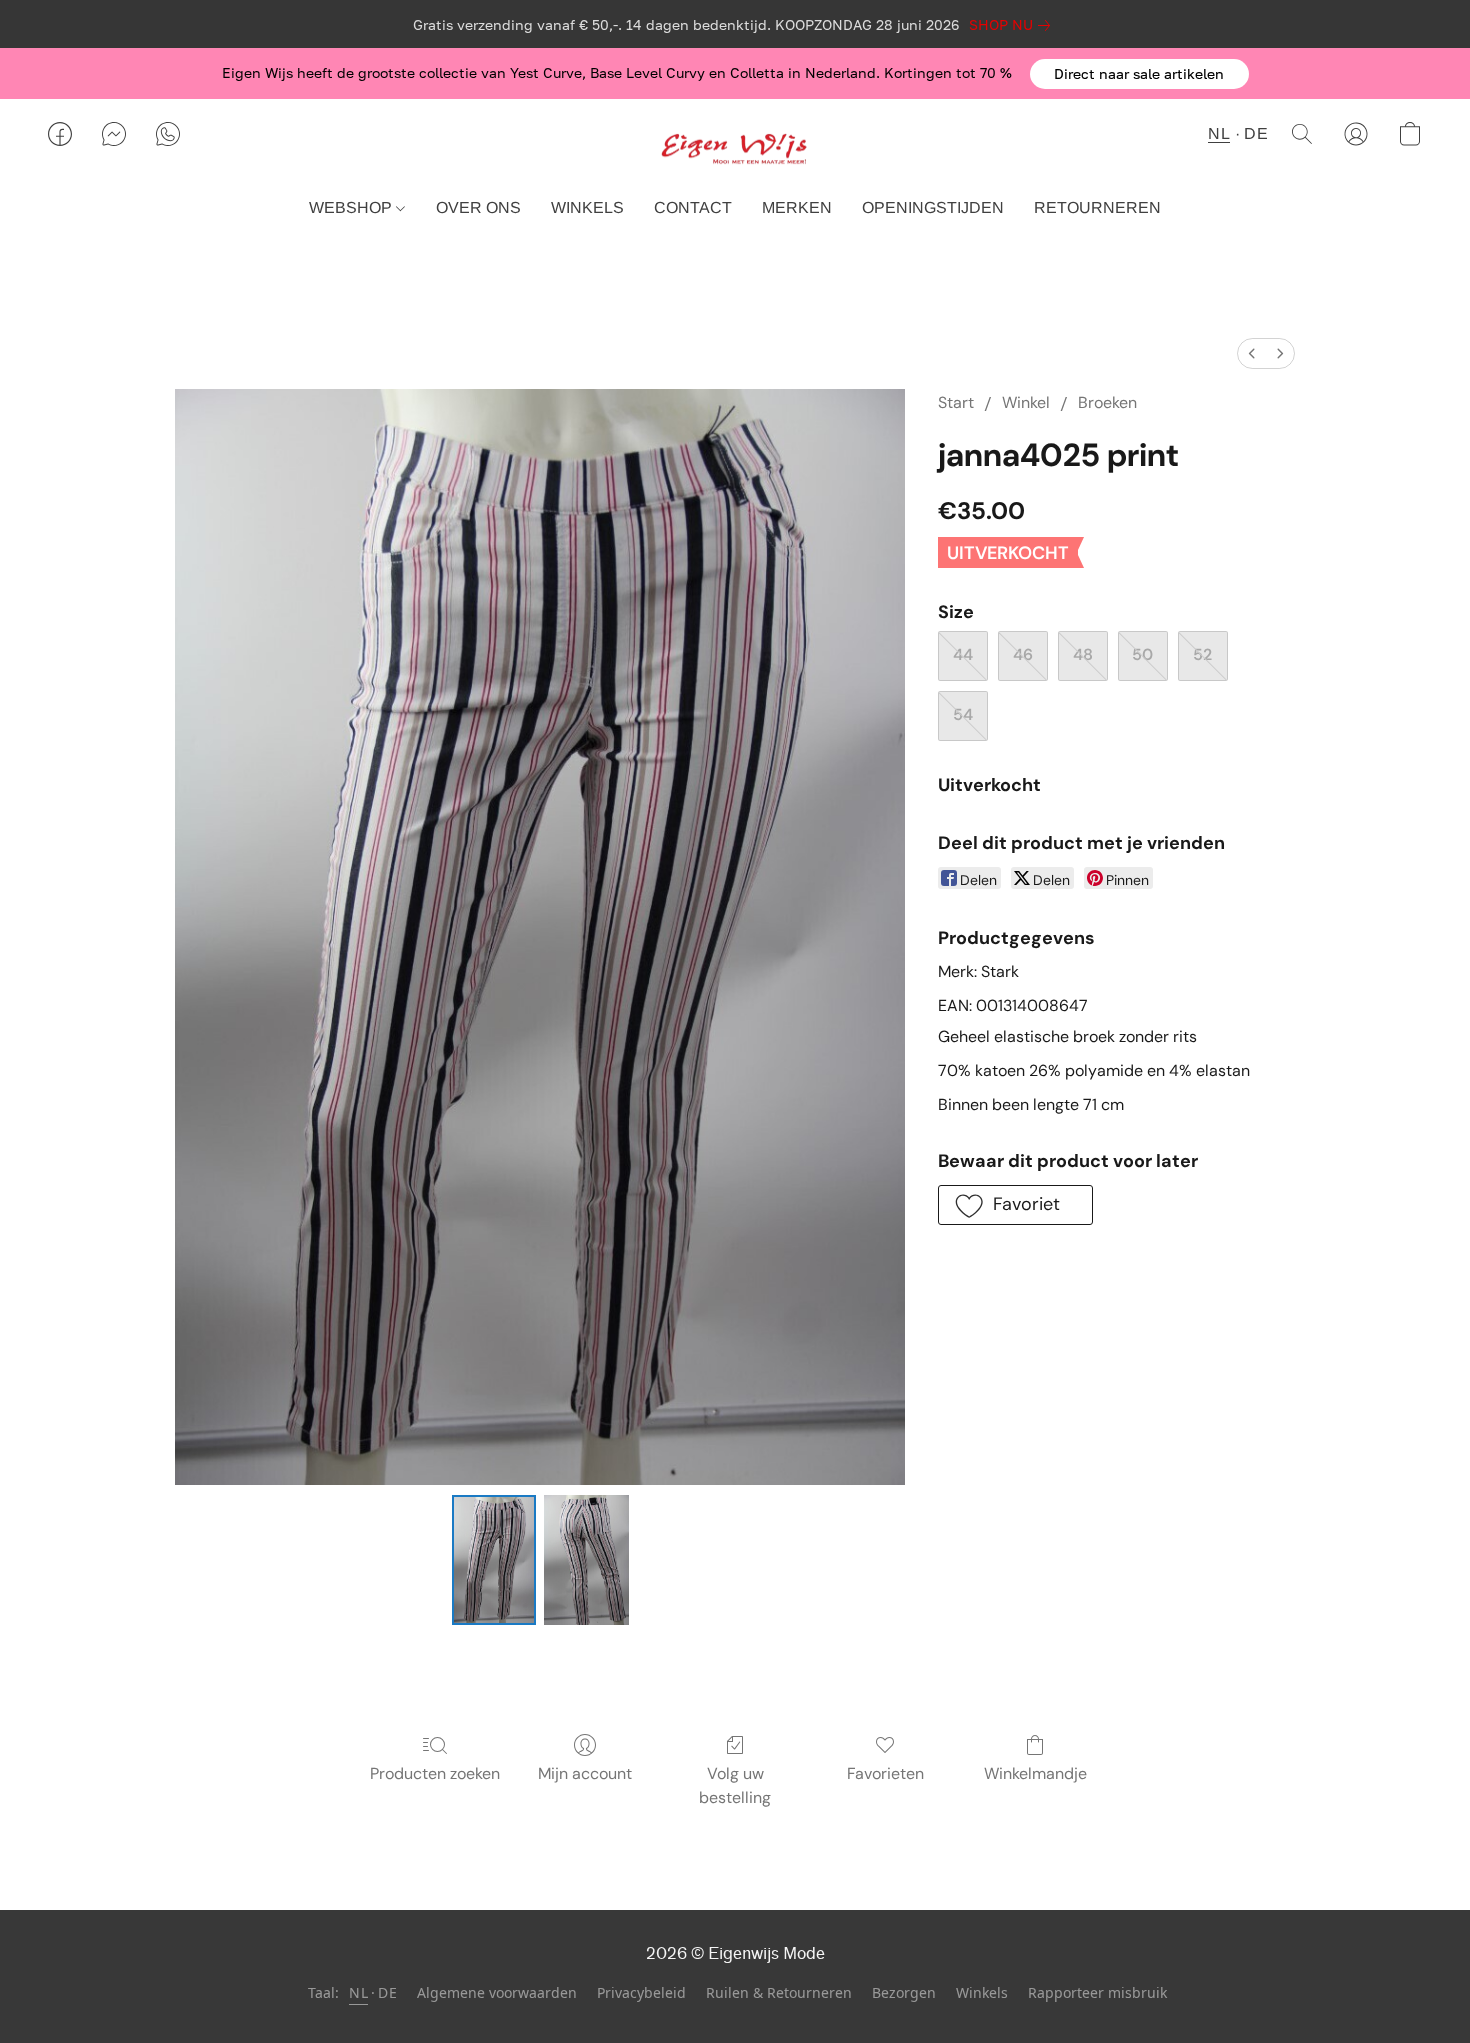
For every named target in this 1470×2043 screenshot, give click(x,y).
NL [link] (358, 1992)
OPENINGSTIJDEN (933, 207)
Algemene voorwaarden (497, 1992)
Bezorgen (904, 1992)
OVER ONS (478, 207)
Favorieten (885, 1773)
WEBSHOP (352, 207)
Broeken (1107, 402)
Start (956, 402)
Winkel (1026, 402)
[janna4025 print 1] (586, 1560)
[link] (1013, 25)
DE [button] (1256, 133)
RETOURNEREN (1097, 207)
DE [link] (387, 1992)
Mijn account (585, 1773)
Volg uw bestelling (735, 1785)
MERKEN (797, 207)
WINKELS (587, 207)
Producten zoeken (435, 1773)
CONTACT (693, 207)
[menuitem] (1252, 353)
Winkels (982, 1992)
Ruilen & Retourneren (779, 1992)
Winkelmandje (1035, 1773)
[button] (1139, 74)
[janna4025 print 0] (494, 1560)
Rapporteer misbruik (1097, 1992)
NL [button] (1219, 133)
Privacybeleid (641, 1992)
